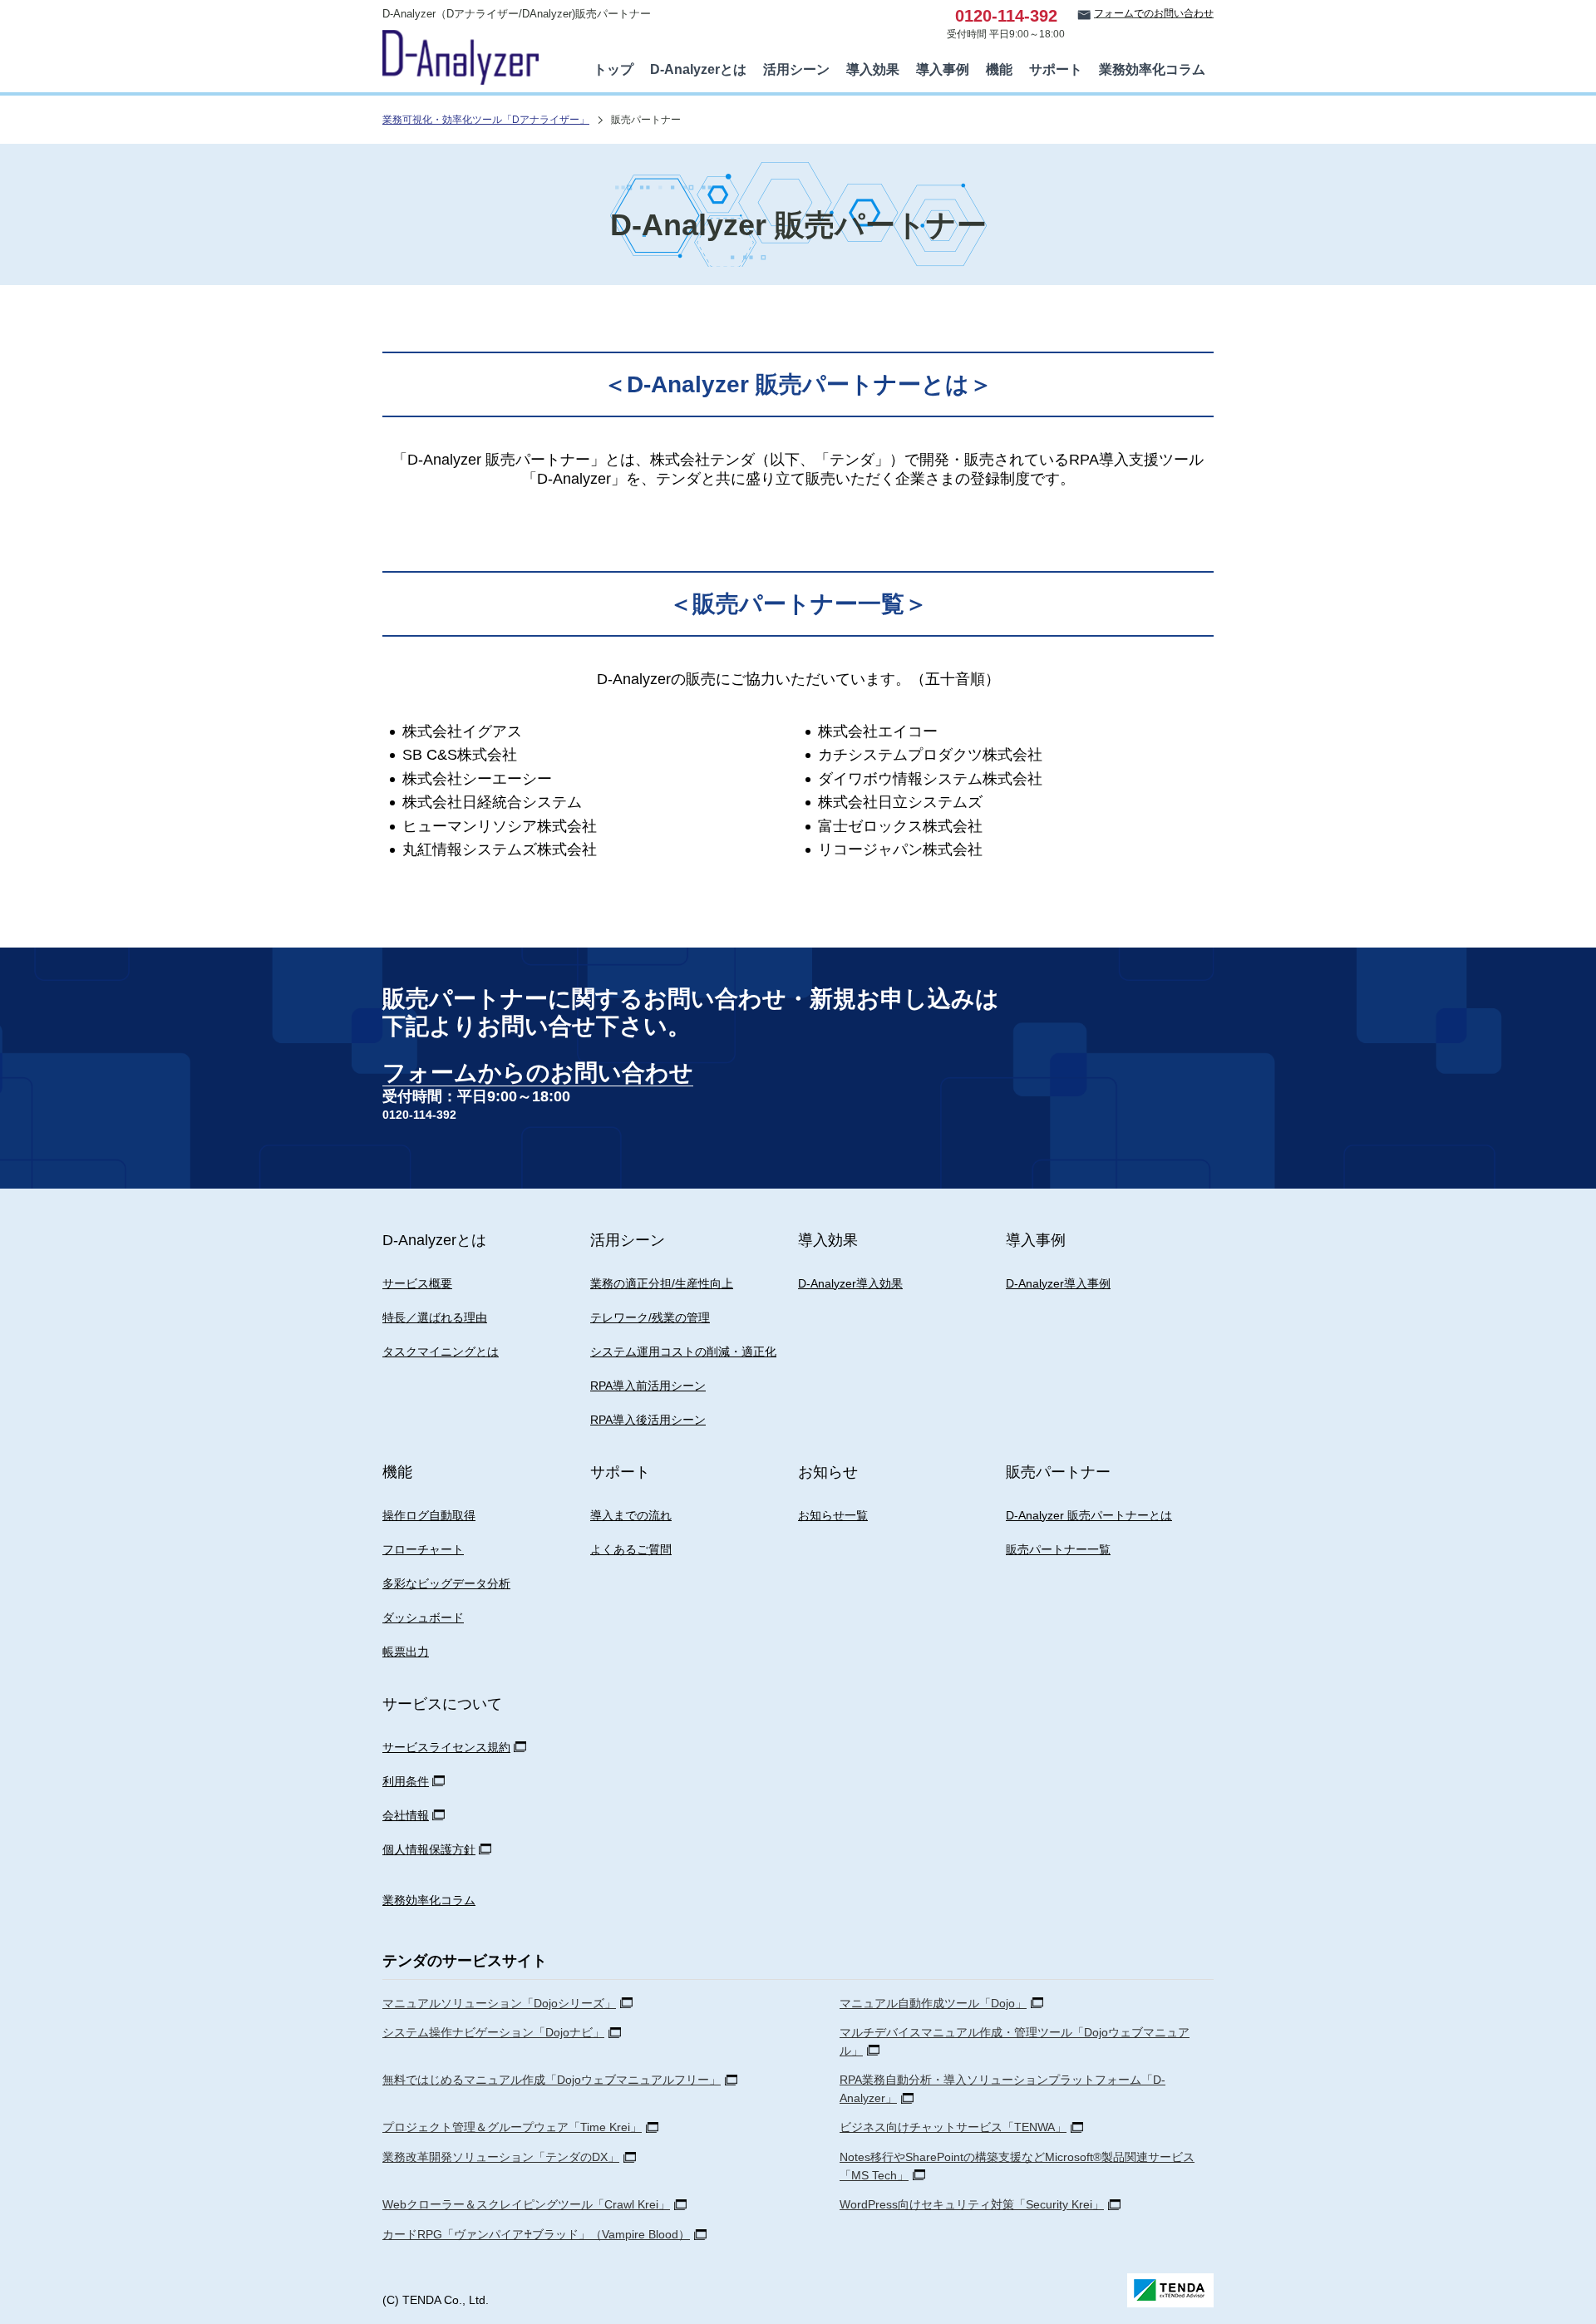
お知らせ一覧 (833, 1515)
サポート (1056, 69)
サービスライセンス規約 (446, 1747)
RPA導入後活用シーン (648, 1420)
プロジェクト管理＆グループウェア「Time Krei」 (512, 2127)
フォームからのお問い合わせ (538, 1073)
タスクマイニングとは (441, 1352)
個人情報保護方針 (429, 1849)
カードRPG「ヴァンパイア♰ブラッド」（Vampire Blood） (536, 2234)
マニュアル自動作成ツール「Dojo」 (933, 2003)
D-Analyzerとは (698, 69)
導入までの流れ (631, 1515)
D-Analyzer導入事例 (1058, 1283)
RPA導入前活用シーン (648, 1386)
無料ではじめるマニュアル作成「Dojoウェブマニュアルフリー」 (552, 2080)
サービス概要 (417, 1283)
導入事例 (943, 69)
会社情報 (406, 1815)
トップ (613, 69)
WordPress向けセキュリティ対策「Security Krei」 (972, 2204)
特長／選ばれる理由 (435, 1317)
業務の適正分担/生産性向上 (662, 1283)
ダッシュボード (423, 1617)
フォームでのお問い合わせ (1154, 13)
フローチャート (423, 1549)
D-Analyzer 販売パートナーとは (1089, 1515)
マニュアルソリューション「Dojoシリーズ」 (499, 2003)
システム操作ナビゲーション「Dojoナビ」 (493, 2032)
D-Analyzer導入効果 (850, 1283)
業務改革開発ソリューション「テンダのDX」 (501, 2157)
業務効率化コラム (1152, 69)
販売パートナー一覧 (1058, 1549)
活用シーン (796, 69)
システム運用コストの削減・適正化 (683, 1352)
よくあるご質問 (631, 1549)
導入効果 (873, 69)
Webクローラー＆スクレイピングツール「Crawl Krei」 (526, 2204)
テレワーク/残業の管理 (650, 1317)
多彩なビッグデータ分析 (446, 1583)
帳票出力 (406, 1652)
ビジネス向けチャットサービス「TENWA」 (953, 2127)
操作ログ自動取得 (429, 1515)
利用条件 (406, 1781)
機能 (999, 69)
